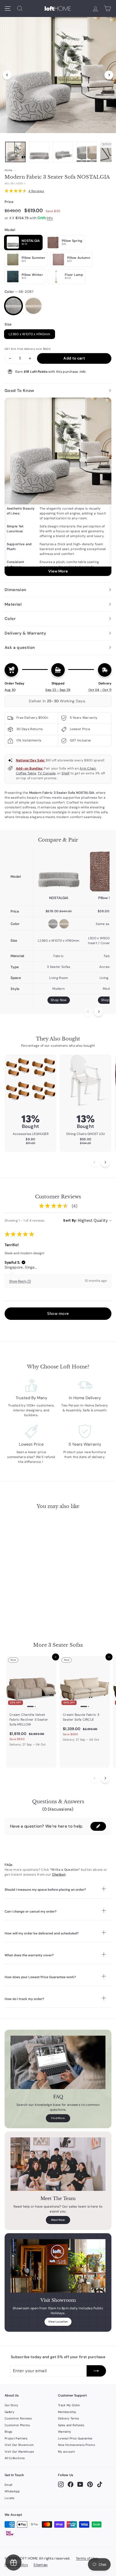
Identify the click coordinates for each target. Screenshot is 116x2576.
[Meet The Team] (58, 2164)
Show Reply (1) (20, 1281)
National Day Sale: (30, 760)
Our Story (11, 2405)
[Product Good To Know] (58, 487)
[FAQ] (58, 2062)
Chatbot (59, 1875)
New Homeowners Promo (77, 2445)
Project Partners (16, 2438)
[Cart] (108, 9)
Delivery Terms (69, 2418)
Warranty (64, 2432)
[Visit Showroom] (58, 2266)
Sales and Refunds (71, 2425)
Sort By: (70, 1220)
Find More (58, 2118)
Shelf (66, 773)
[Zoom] (58, 74)
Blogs (9, 2432)
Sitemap (40, 2565)
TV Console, (47, 773)
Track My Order (69, 2405)
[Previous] (7, 75)
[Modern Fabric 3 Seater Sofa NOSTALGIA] (59, 871)
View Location (58, 2322)
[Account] (95, 9)
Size (8, 324)
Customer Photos (17, 2425)
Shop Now (59, 1000)
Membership (67, 2412)
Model (10, 230)
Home (8, 170)
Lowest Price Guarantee (75, 2438)
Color (19, 292)
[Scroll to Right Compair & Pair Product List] (99, 1012)
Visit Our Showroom (19, 2445)
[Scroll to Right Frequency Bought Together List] (105, 1162)
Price (9, 202)
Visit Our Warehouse (19, 2452)
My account (66, 2452)
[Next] (109, 75)
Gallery (9, 2412)
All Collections (15, 2458)
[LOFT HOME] (58, 9)
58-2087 (13, 306)
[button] (23, 1262)
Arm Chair (88, 768)
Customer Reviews (18, 2418)
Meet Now (58, 2220)
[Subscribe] (96, 2371)
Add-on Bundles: (30, 768)
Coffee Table (26, 773)
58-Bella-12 (33, 306)
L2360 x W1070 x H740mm (30, 334)
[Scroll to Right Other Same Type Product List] (105, 1778)
